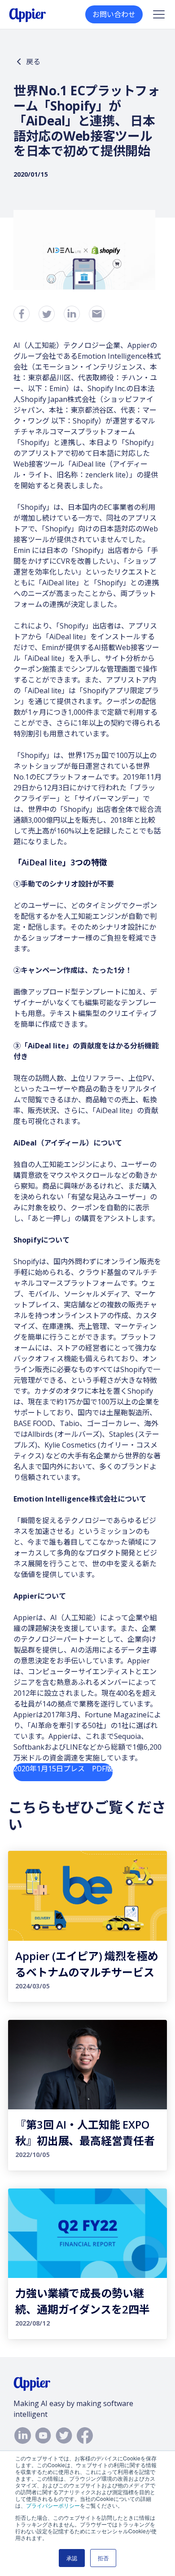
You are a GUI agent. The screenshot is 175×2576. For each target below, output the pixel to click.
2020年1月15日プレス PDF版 (63, 1769)
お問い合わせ (114, 14)
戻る (33, 62)
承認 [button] (72, 2558)
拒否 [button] (103, 2558)
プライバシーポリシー (53, 2505)
